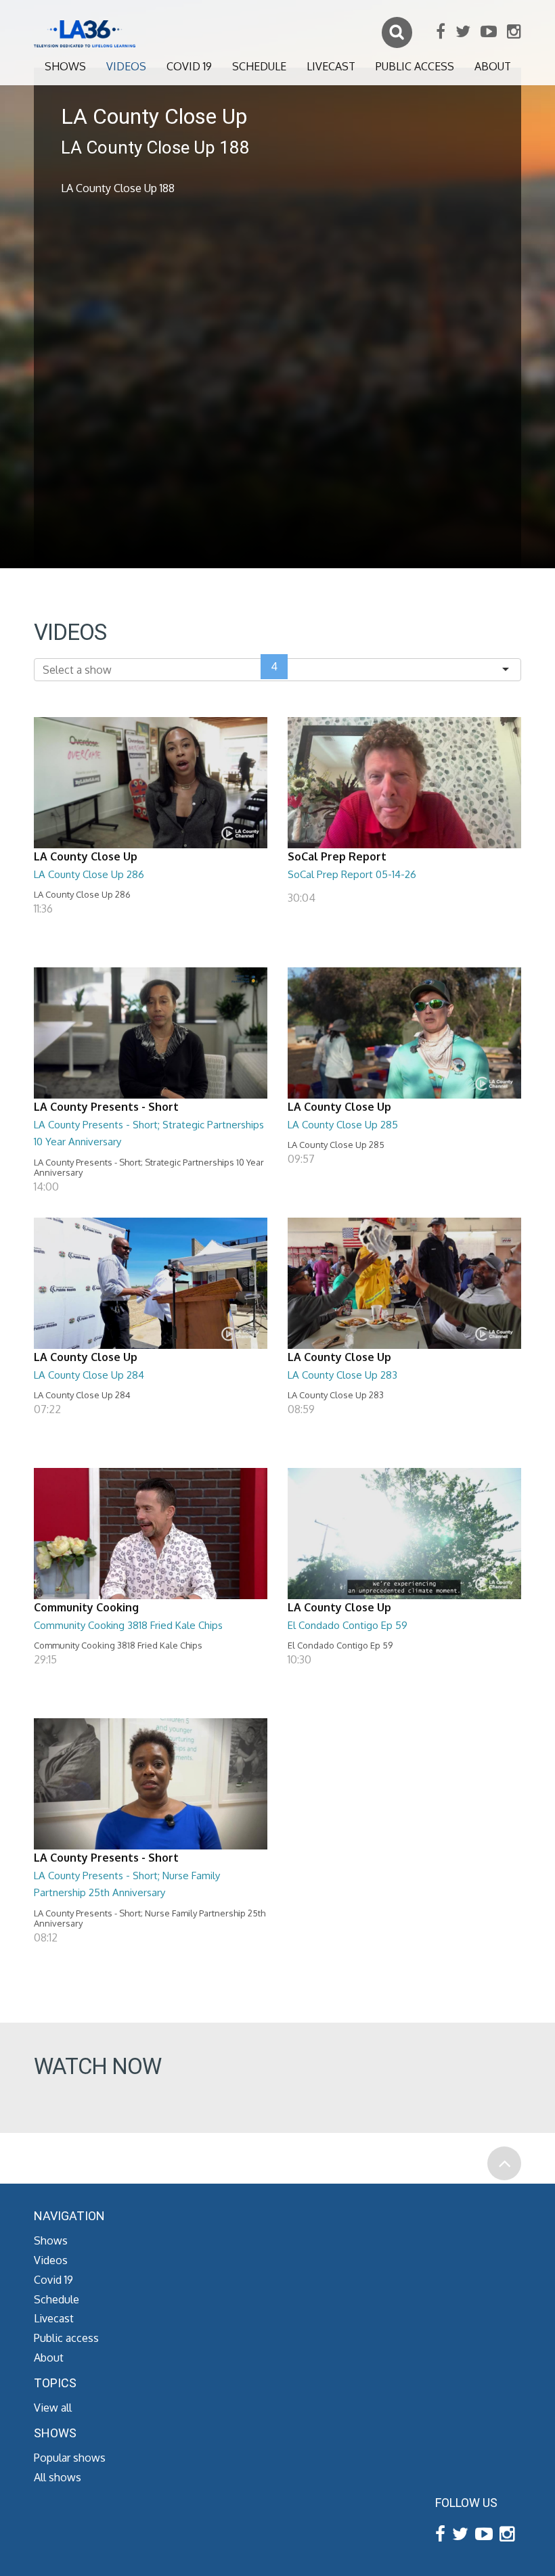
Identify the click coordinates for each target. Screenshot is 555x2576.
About (493, 66)
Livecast (331, 66)
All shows (58, 2477)
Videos (126, 66)
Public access (415, 66)
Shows (65, 66)
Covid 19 (189, 66)
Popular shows (70, 2458)
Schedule (259, 66)
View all (53, 2408)
